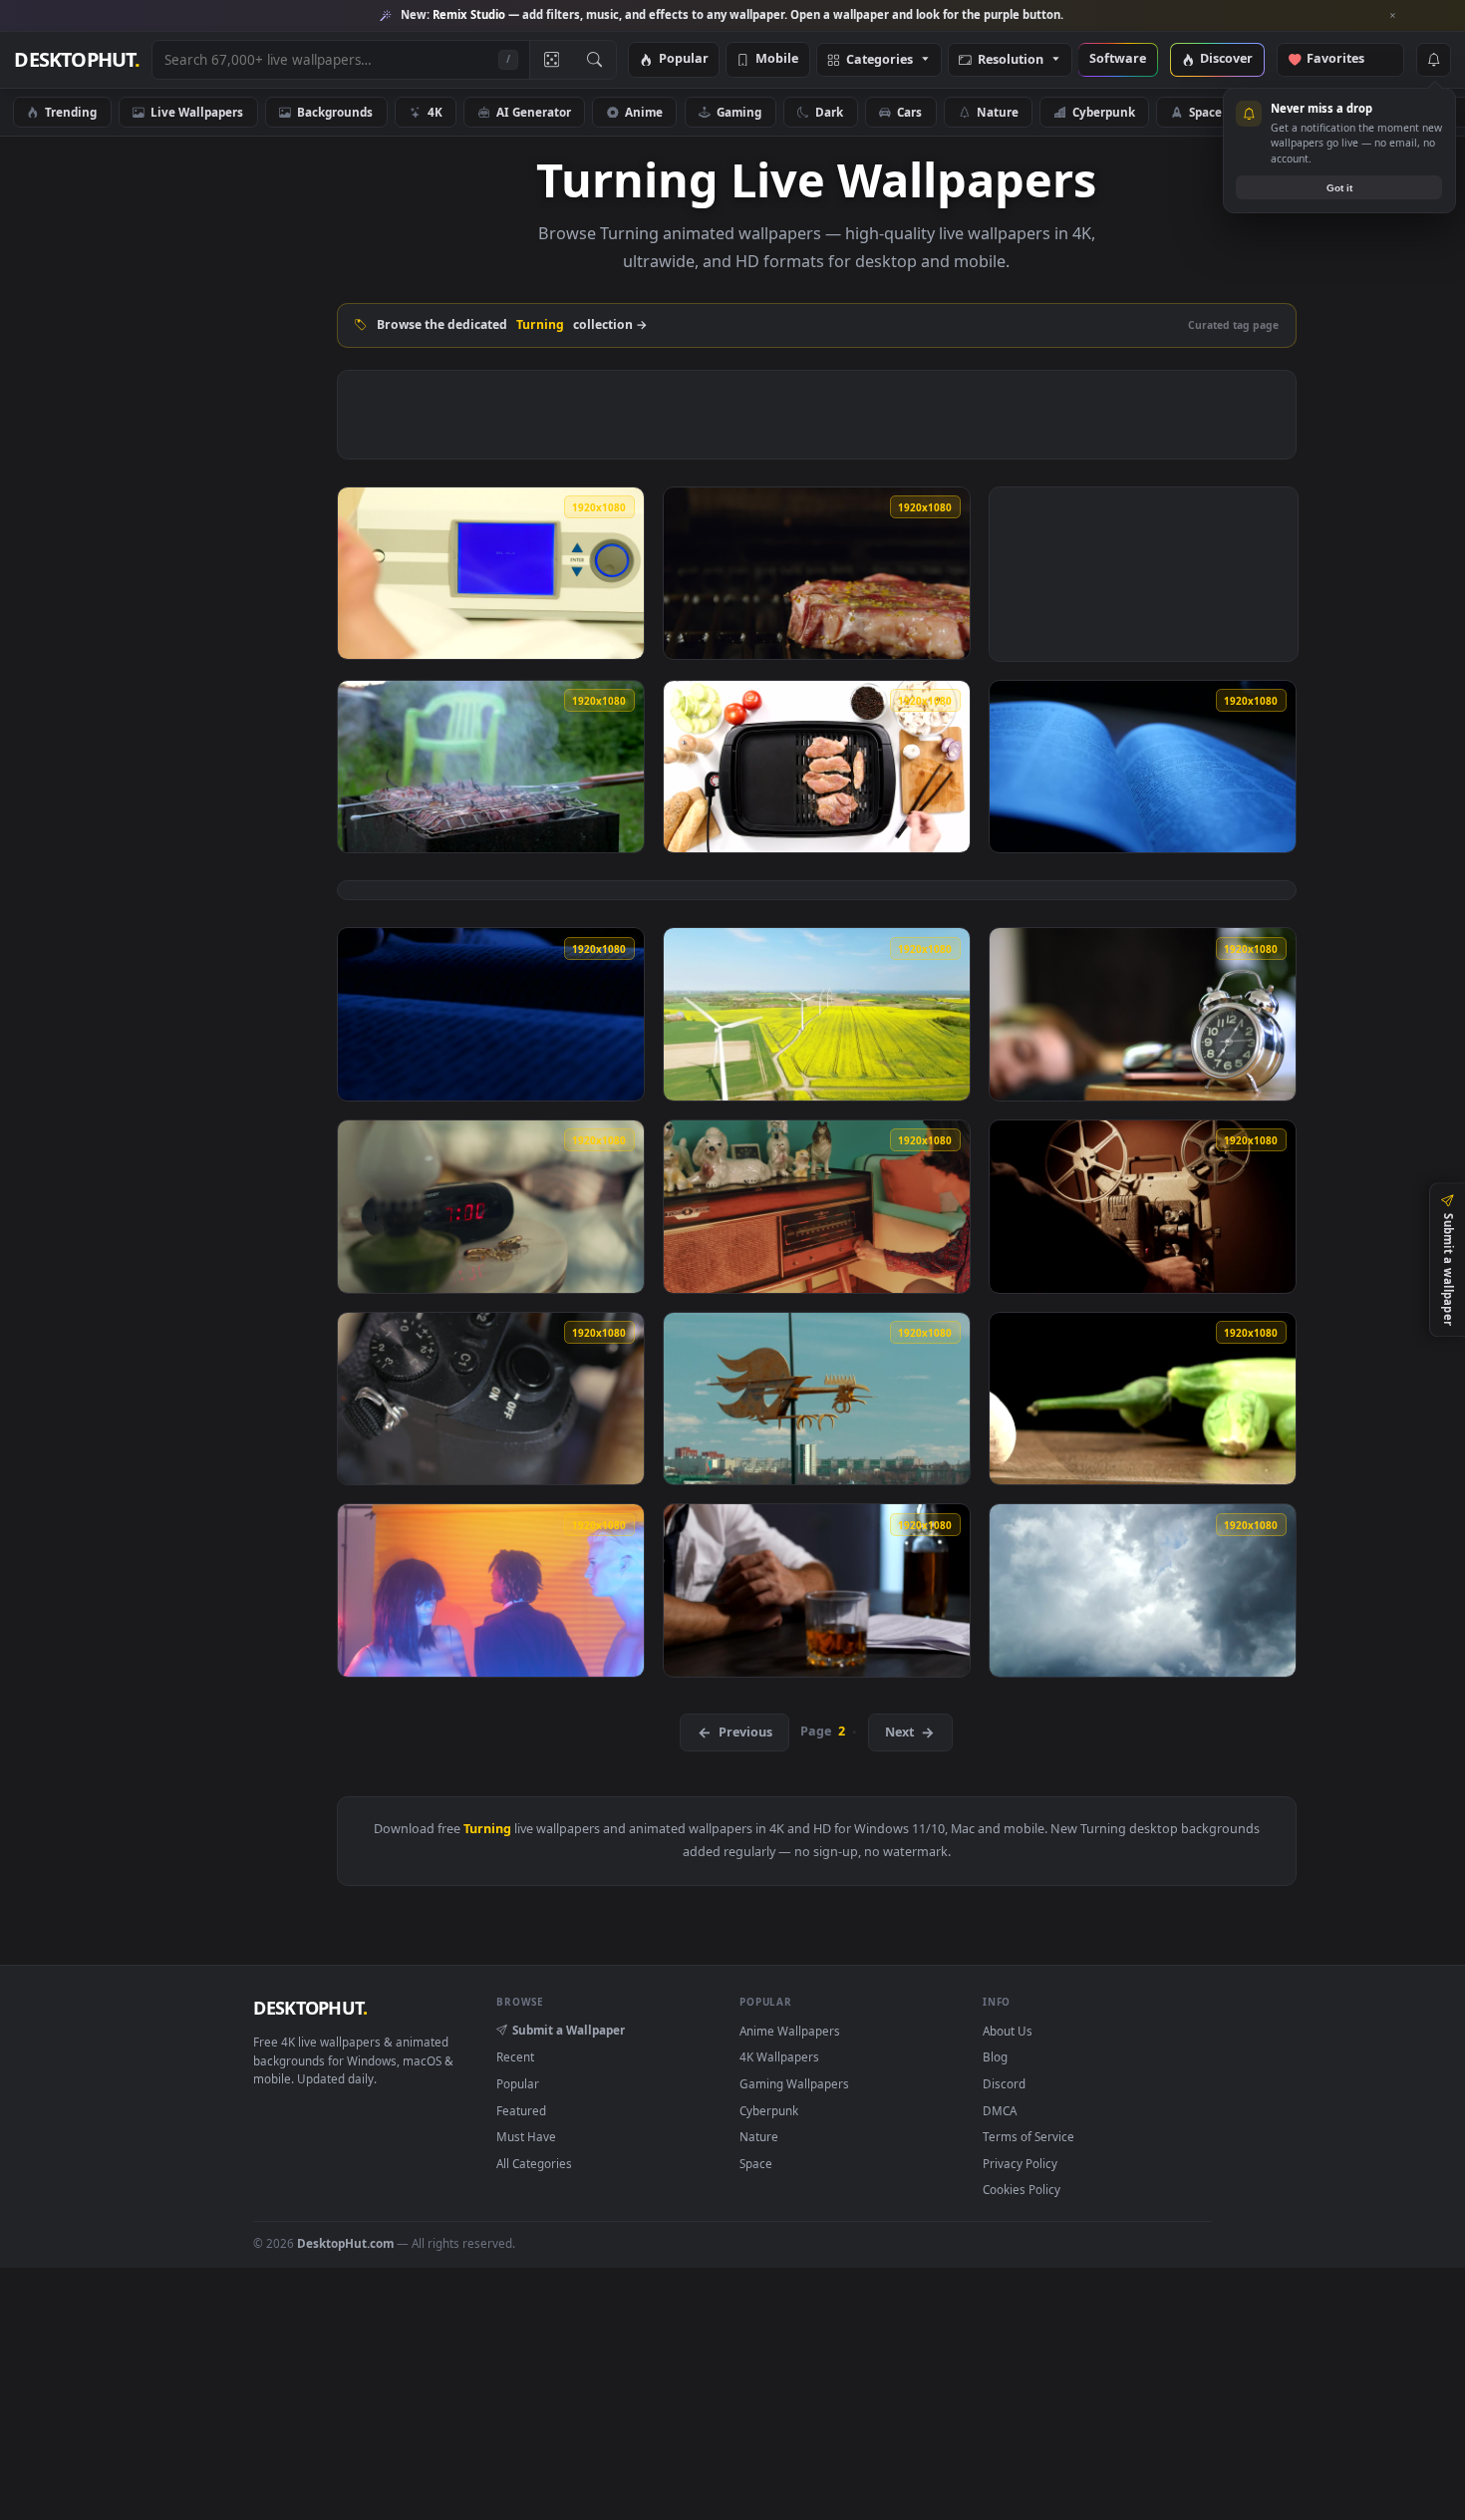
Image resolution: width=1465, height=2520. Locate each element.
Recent (515, 2056)
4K (435, 112)
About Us (1008, 2031)
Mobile (777, 59)
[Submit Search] (594, 60)
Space (1205, 112)
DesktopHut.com (345, 2243)
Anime (644, 112)
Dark (829, 112)
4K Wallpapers (779, 2056)
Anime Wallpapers (790, 2031)
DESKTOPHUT (310, 2008)
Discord (1004, 2083)
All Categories (534, 2163)
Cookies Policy (1022, 2189)
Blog (995, 2056)
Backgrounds (335, 112)
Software (1118, 59)
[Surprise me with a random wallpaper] (551, 60)
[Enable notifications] (1433, 60)
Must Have (526, 2136)
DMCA (1000, 2110)
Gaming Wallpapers (794, 2083)
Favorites (1345, 59)
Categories (879, 60)
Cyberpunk (1104, 112)
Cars (909, 112)
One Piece (1400, 112)
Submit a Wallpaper (569, 2030)
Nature (998, 112)
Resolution (1011, 60)
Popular (684, 59)
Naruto (1297, 112)
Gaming (739, 112)
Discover (1226, 59)
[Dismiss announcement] (1393, 16)
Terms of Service (1028, 2136)
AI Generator (534, 112)
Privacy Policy (1020, 2163)
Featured (521, 2110)
